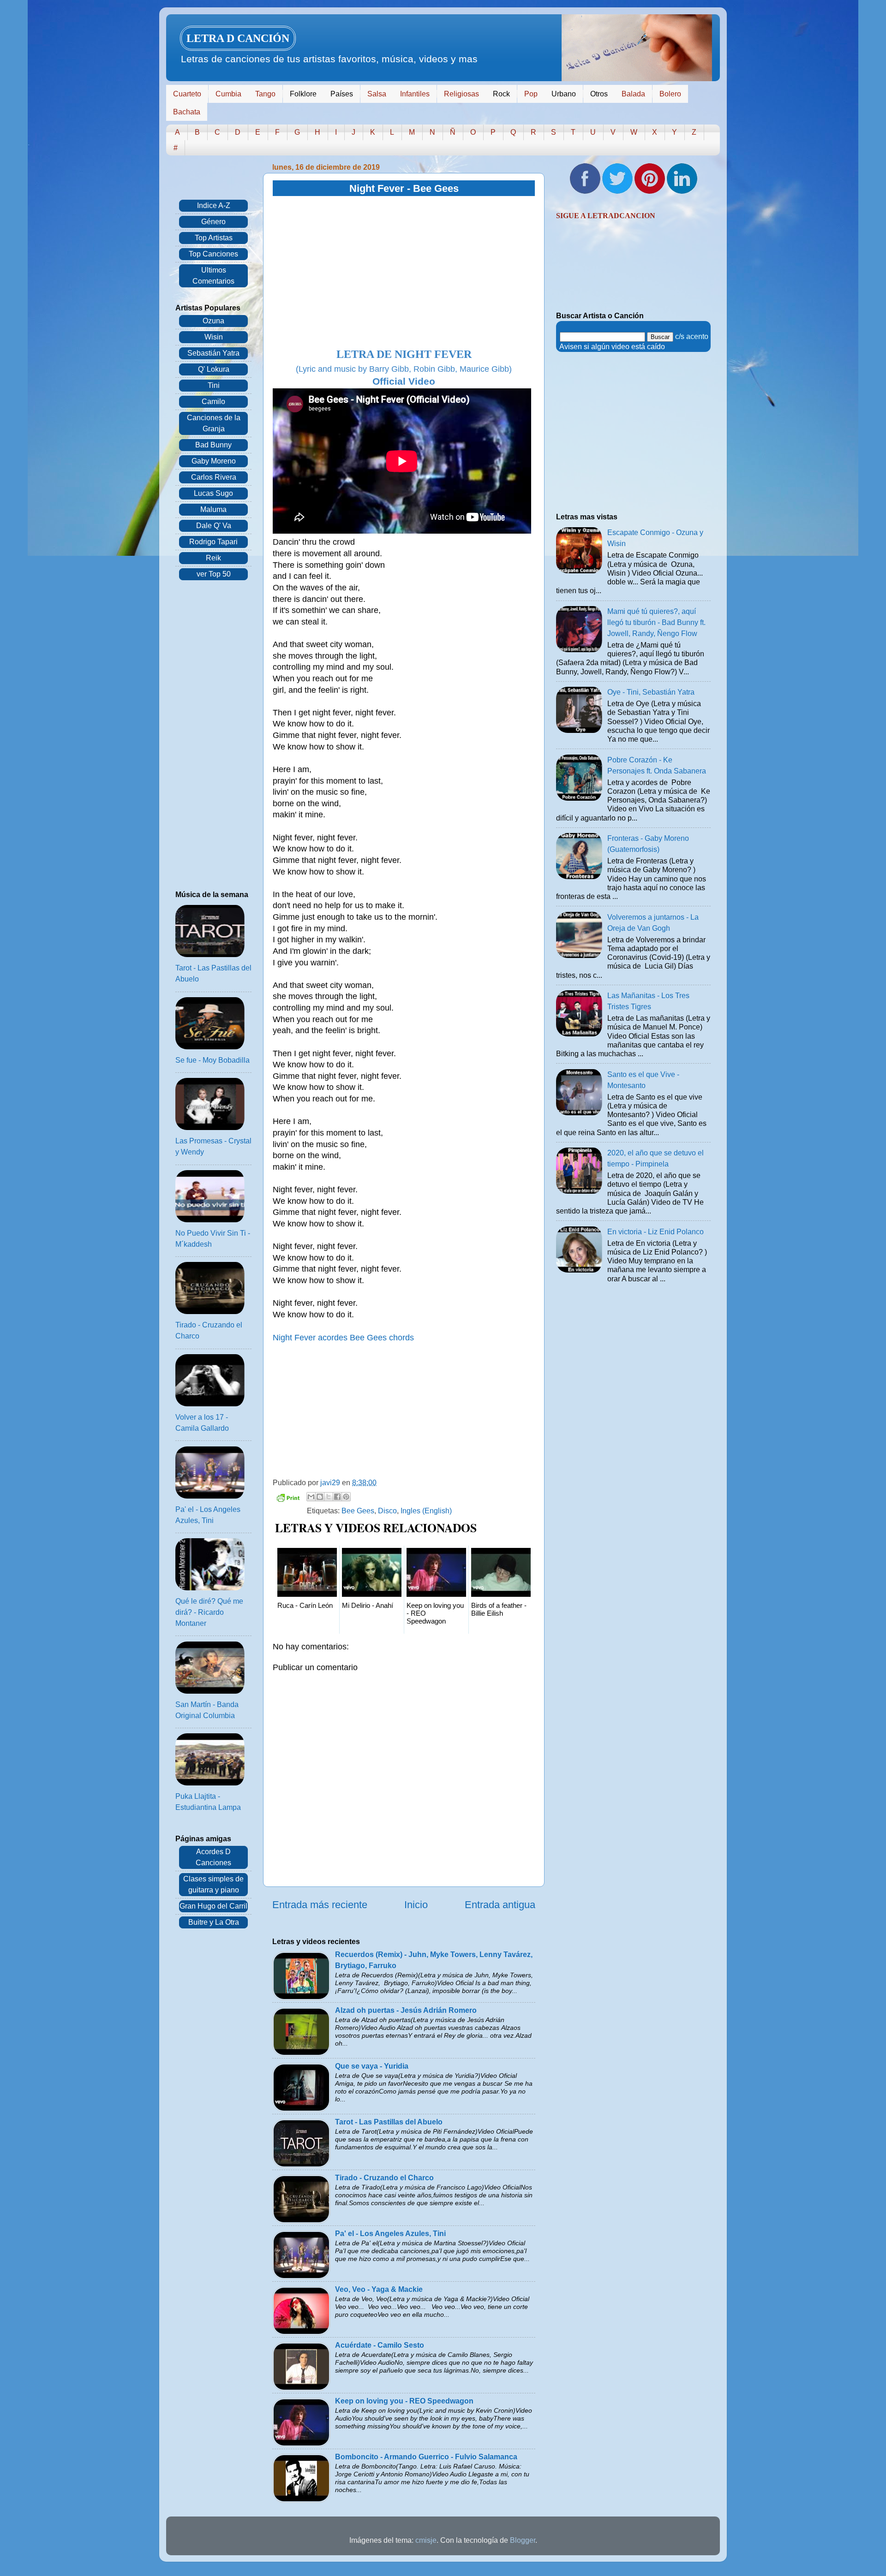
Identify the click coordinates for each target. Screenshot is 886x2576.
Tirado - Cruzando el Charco (384, 2178)
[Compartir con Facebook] (337, 1497)
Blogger (523, 2540)
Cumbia (228, 94)
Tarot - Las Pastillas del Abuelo (389, 2122)
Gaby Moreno (214, 461)
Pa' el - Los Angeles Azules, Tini (390, 2234)
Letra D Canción (238, 38)
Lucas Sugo (213, 493)
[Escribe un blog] (320, 1497)
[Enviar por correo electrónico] (311, 1497)
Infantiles (415, 94)
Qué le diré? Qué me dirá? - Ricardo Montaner (209, 1612)
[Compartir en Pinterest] (346, 1497)
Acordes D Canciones (213, 1857)
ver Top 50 (214, 574)
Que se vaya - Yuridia (372, 2066)
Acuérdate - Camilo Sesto (380, 2345)
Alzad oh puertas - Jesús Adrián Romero (406, 2010)
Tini (214, 385)
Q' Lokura (214, 369)
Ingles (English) (426, 1511)
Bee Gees (358, 1511)
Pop (531, 94)
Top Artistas (214, 238)
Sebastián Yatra (213, 353)
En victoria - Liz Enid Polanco (656, 1232)
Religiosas (461, 94)
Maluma (213, 509)
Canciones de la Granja (214, 423)
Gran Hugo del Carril (213, 1906)
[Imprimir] (288, 1499)
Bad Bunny (213, 445)
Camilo (213, 402)
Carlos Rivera (214, 477)
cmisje (426, 2540)
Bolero (670, 94)
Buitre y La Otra (214, 1922)
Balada (633, 94)
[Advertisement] (404, 273)
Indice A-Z (214, 205)
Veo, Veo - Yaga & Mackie (379, 2289)
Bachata (187, 112)
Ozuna (213, 321)
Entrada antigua (500, 1905)
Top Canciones (213, 254)
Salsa (377, 94)
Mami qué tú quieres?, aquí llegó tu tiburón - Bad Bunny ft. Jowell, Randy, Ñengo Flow (656, 622)
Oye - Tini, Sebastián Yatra (651, 692)
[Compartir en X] (329, 1497)
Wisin (214, 337)
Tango (265, 94)
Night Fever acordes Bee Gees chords (343, 1338)
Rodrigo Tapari (213, 542)
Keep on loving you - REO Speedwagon (404, 2401)
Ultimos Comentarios (213, 276)
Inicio (416, 1905)
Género (213, 222)
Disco (387, 1511)
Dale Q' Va (214, 526)
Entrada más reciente (320, 1905)
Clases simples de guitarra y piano (213, 1884)
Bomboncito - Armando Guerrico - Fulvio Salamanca (426, 2457)
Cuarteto (187, 94)
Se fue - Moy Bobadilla (213, 1060)
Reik (213, 558)
